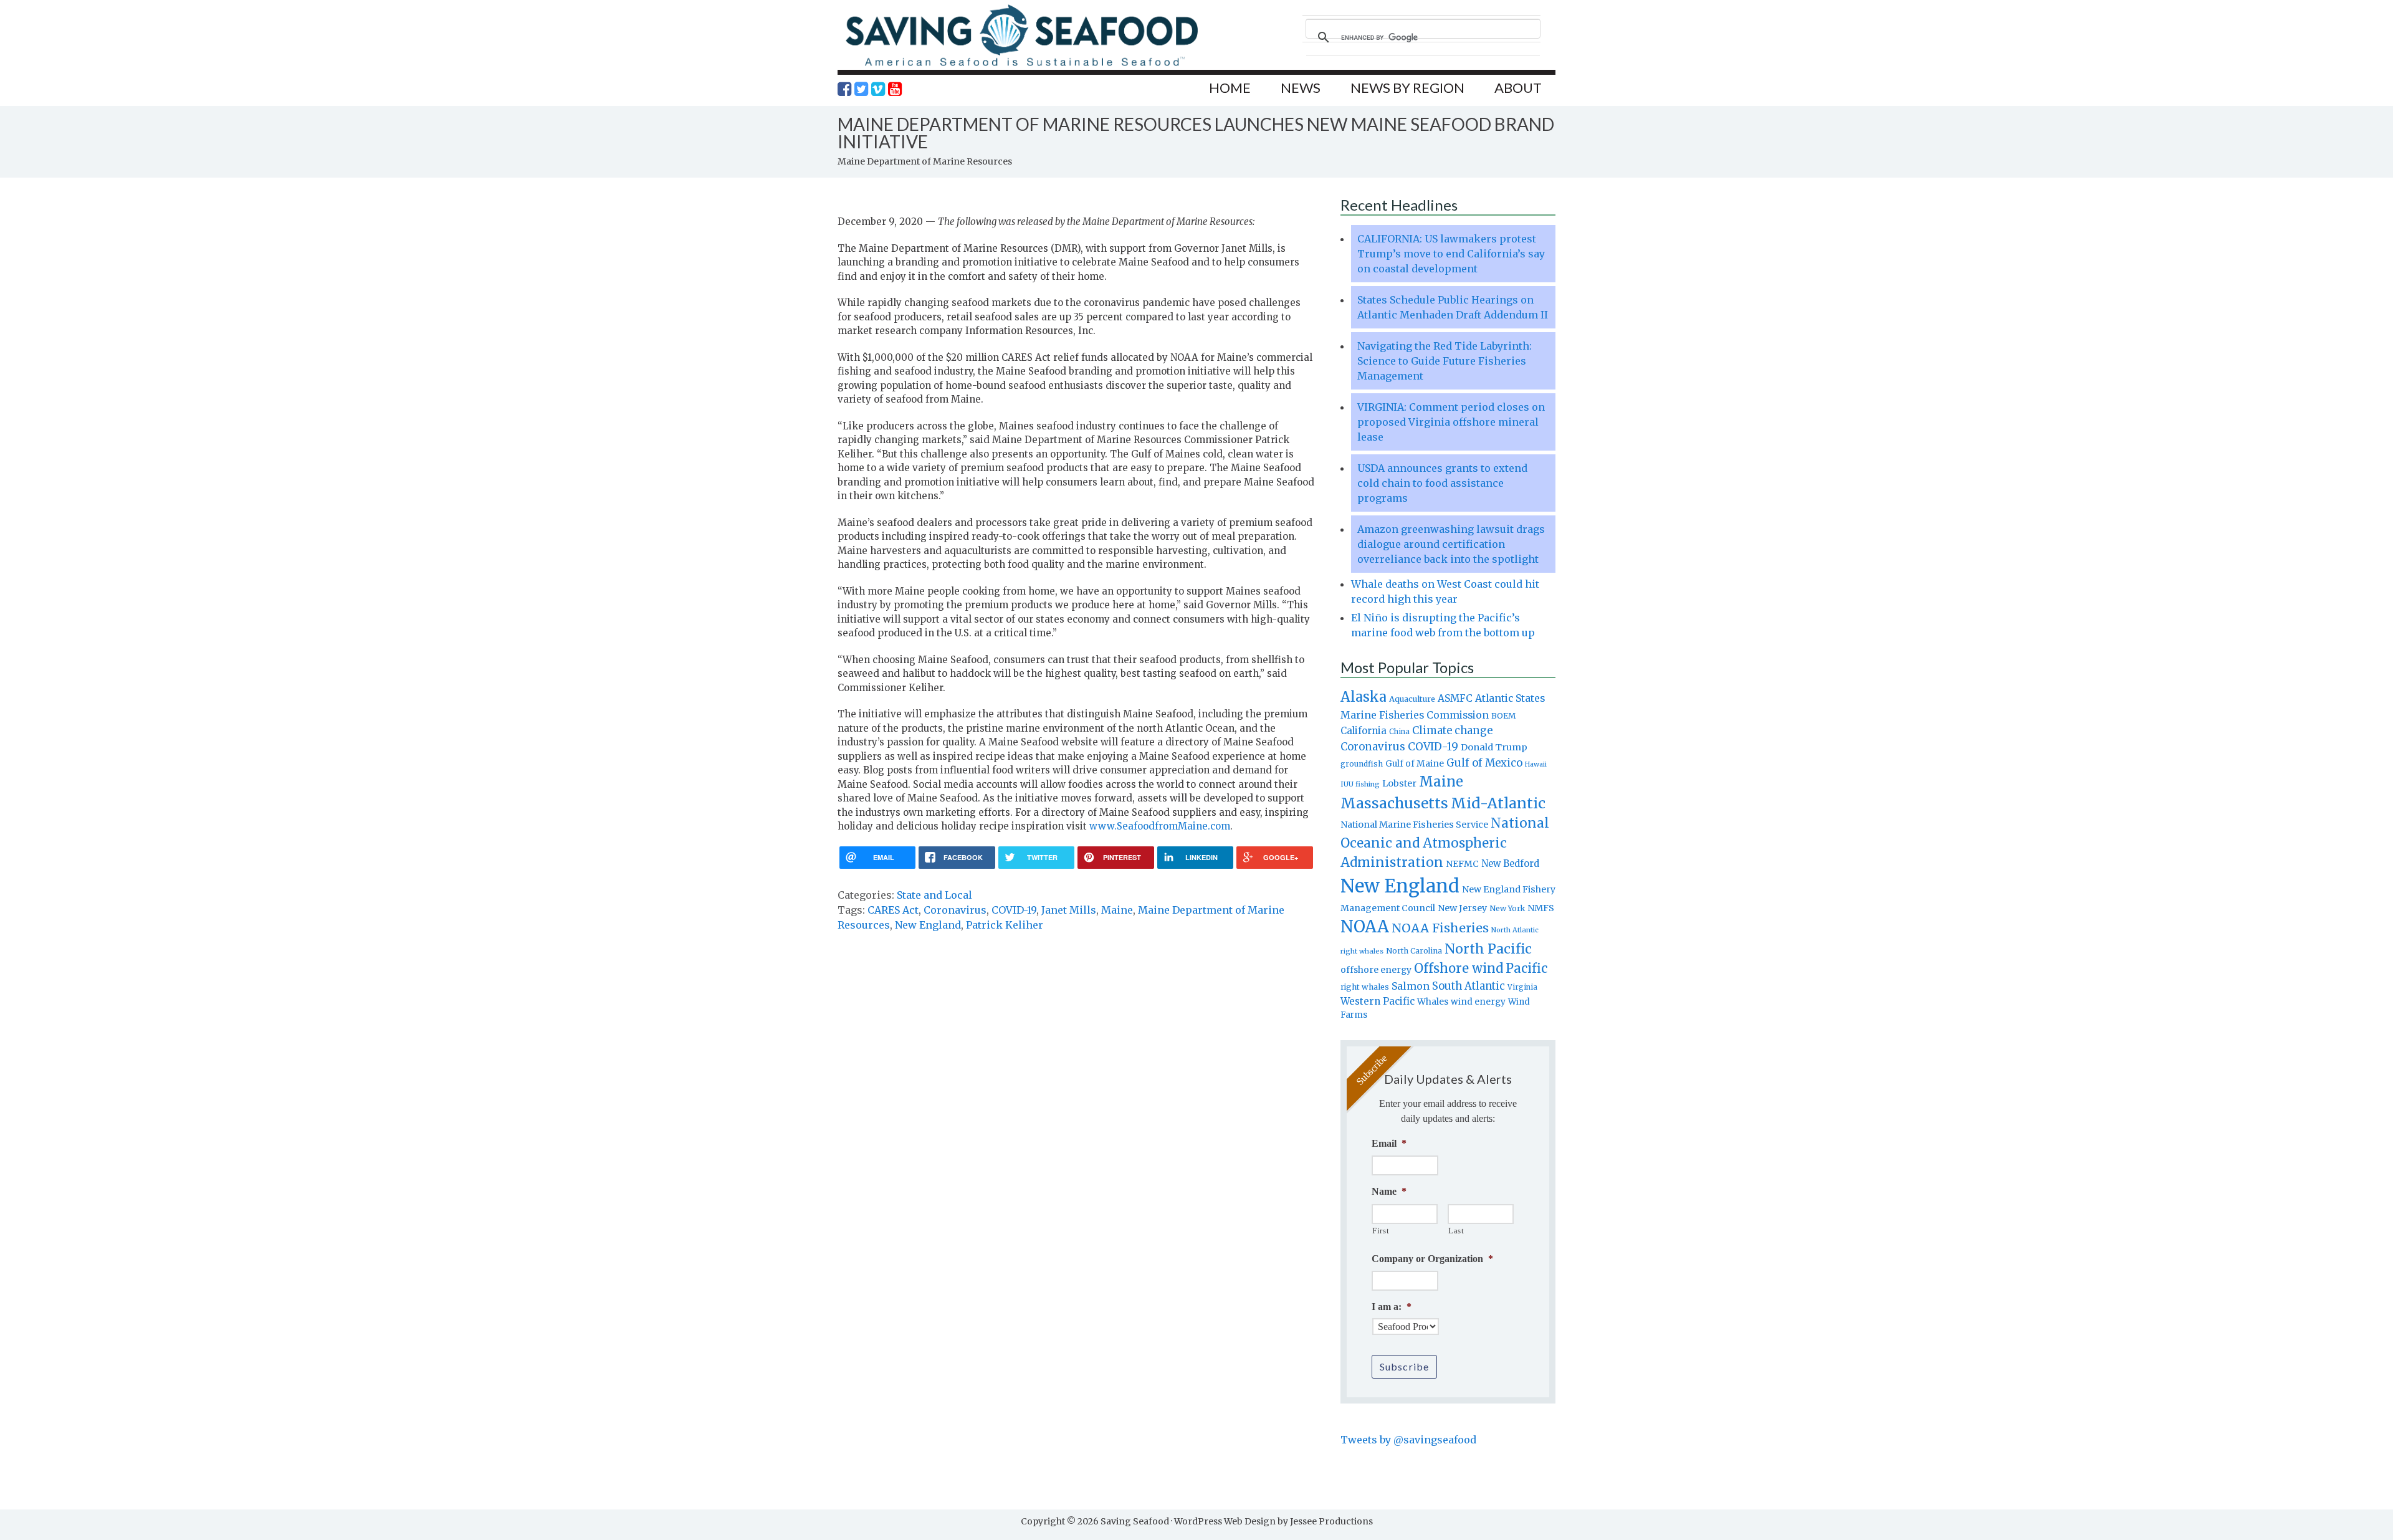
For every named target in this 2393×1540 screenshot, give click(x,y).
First (1381, 1231)
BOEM (1504, 716)
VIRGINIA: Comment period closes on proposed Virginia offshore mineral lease (1451, 422)
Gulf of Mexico (1484, 763)
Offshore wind (1459, 968)
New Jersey (1462, 908)
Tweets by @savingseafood (1408, 1440)
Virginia (1522, 987)
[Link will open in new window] (844, 89)
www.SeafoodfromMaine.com (1160, 826)
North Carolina (1414, 951)
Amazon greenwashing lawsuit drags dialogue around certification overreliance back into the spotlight (1451, 544)
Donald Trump (1494, 747)
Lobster (1399, 783)
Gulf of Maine (1415, 763)
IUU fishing (1360, 784)
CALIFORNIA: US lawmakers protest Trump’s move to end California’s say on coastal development (1451, 254)
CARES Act (893, 910)
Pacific (1526, 968)
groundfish (1362, 764)
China (1399, 732)
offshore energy (1376, 970)
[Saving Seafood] (1021, 66)
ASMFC (1455, 698)
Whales (1433, 1002)
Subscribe (1404, 1366)
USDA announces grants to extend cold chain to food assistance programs (1442, 483)
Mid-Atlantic (1498, 803)
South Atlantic (1469, 986)
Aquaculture (1412, 699)
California (1364, 731)
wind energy (1478, 1002)
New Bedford (1510, 863)
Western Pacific (1378, 1001)
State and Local (934, 895)
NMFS (1541, 908)
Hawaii (1536, 764)
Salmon (1411, 986)
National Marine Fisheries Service (1414, 825)
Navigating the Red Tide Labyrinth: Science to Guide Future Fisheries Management (1445, 361)
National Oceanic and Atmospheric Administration (1445, 843)
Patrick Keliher (1005, 925)
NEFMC (1462, 864)
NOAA (1365, 927)
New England (928, 925)
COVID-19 (1014, 910)
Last (1456, 1231)
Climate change (1452, 731)
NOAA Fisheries (1440, 928)
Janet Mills (1069, 910)
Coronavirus (955, 910)
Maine (1117, 910)
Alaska (1364, 697)
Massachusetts (1394, 803)
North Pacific (1488, 949)
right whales (1365, 987)
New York (1507, 908)
